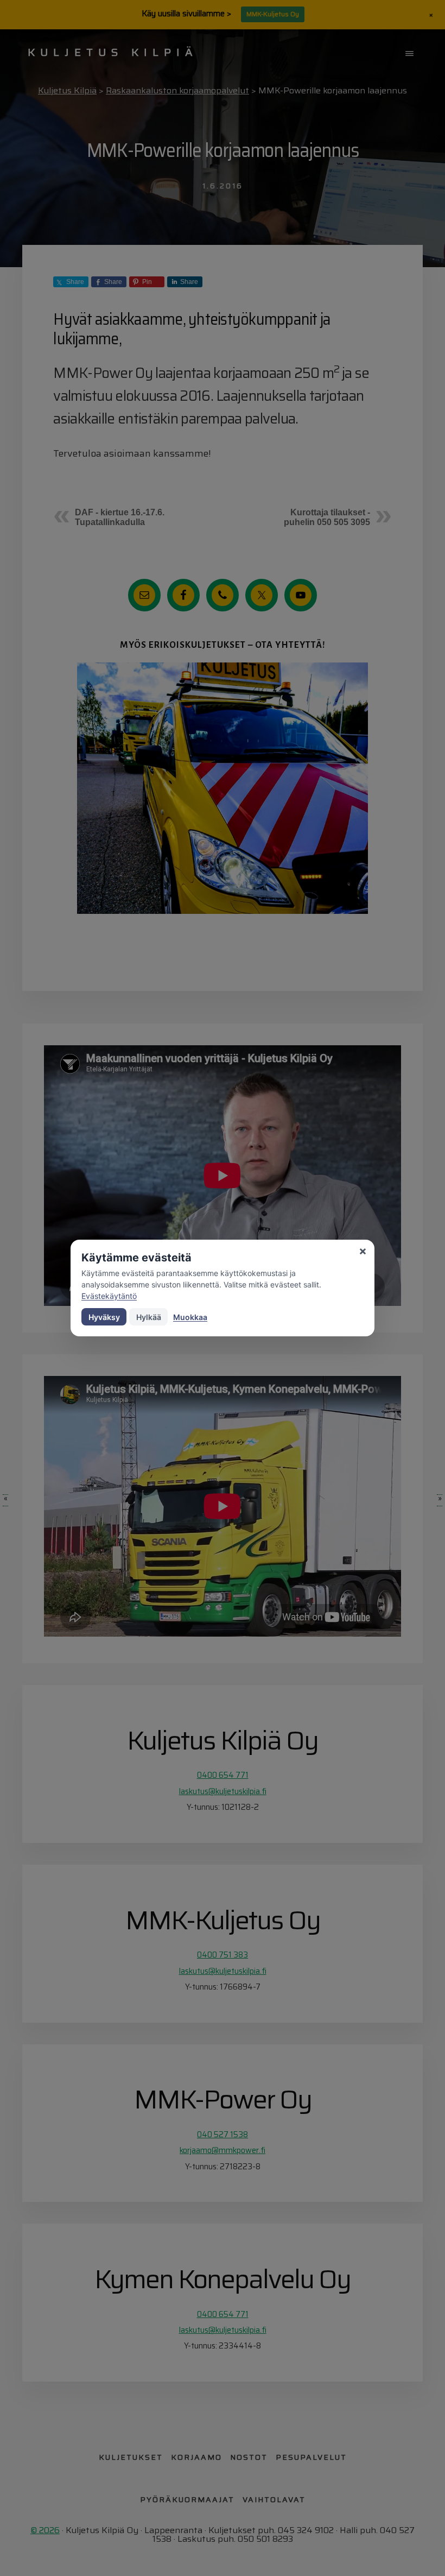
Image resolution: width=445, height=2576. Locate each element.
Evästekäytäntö (109, 1296)
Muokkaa (190, 1317)
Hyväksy (104, 1317)
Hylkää (149, 1317)
